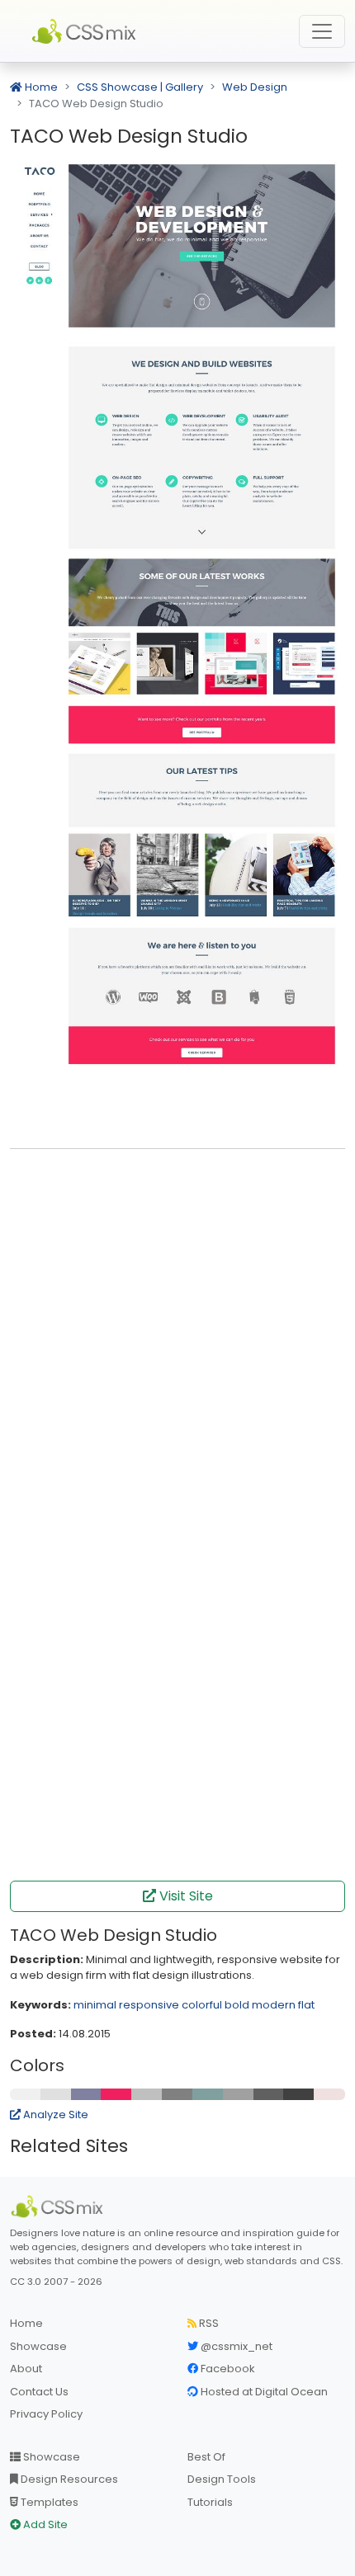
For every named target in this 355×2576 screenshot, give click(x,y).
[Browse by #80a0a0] (208, 2094)
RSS (208, 2323)
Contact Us (39, 2392)
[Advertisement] (177, 1340)
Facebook (227, 2369)
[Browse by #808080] (177, 2094)
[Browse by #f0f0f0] (26, 2094)
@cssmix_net (235, 2346)
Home (40, 87)
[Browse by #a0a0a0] (239, 2094)
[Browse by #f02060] (116, 2094)
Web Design (255, 87)
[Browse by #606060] (269, 2094)
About (26, 2369)
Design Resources (68, 2479)
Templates (48, 2502)
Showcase (38, 2346)
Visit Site (185, 1896)
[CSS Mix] (59, 2206)
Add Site (44, 2524)
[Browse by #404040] (299, 2094)
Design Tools (222, 2479)
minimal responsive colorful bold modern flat (194, 2005)
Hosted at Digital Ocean (263, 2392)
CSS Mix (87, 31)
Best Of (206, 2457)
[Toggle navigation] (322, 31)
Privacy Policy (46, 2414)
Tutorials (210, 2502)
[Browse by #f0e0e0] (329, 2094)
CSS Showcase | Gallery (140, 87)
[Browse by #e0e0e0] (56, 2094)
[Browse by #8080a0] (87, 2094)
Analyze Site (54, 2114)
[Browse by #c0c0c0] (147, 2094)
